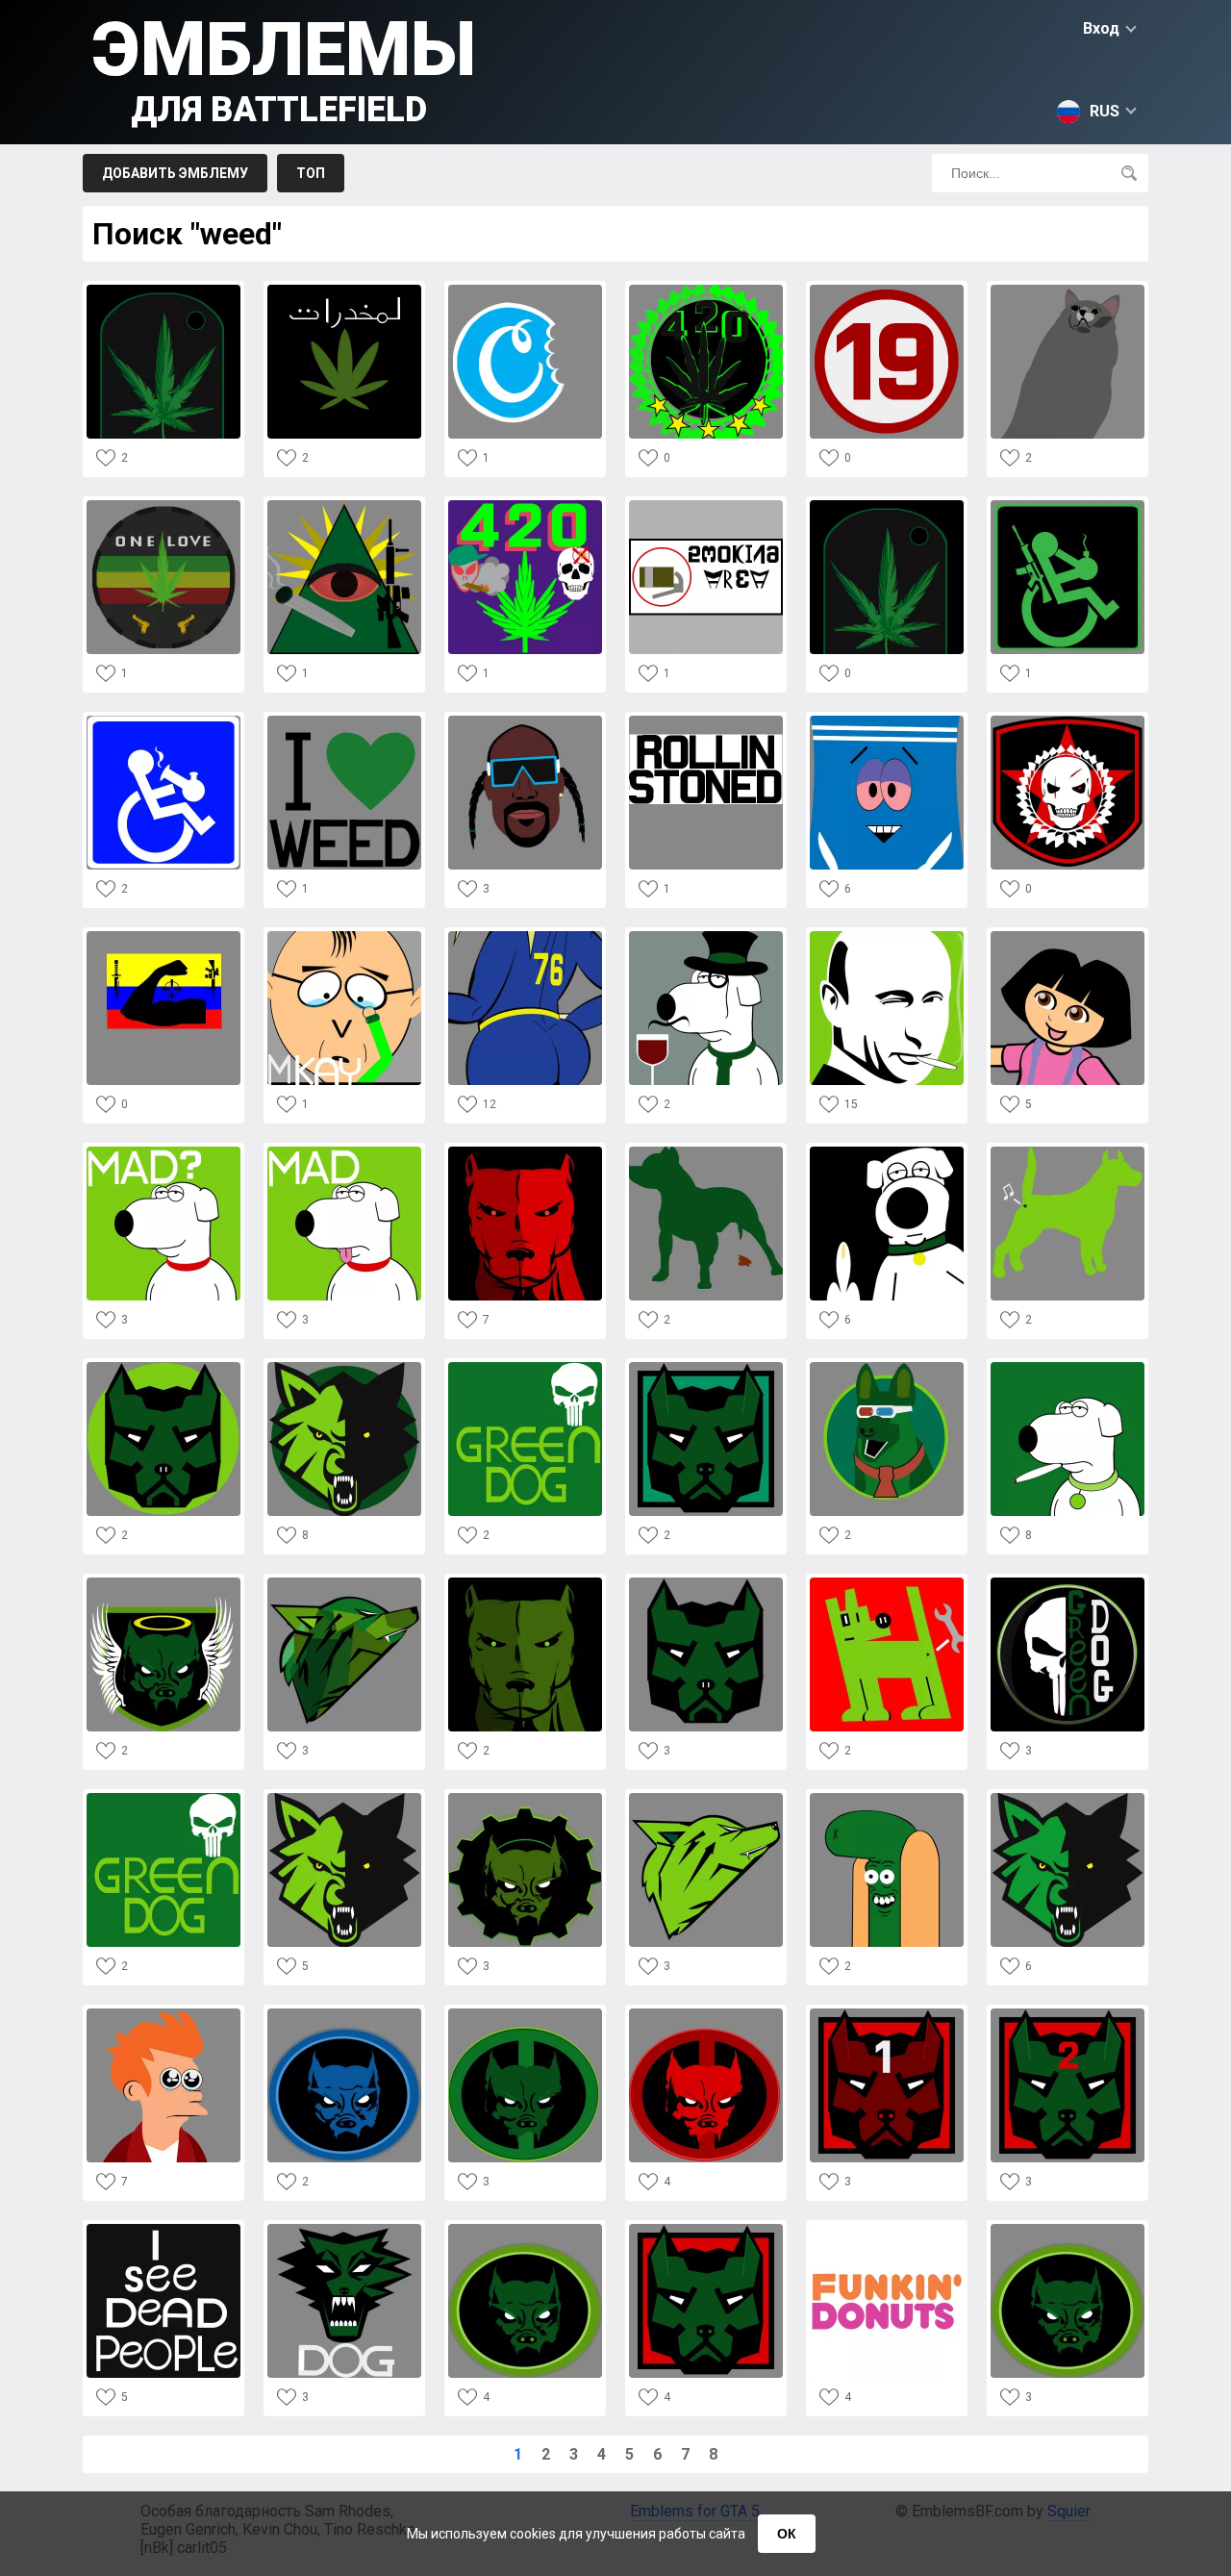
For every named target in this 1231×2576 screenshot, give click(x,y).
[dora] (1068, 936)
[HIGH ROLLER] (1068, 505)
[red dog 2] (1068, 2014)
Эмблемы (284, 68)
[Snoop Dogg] (525, 721)
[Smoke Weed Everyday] (525, 505)
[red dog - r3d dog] (525, 1152)
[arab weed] (344, 290)
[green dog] (706, 936)
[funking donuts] (887, 2229)
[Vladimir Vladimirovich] (887, 936)
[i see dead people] (163, 2229)
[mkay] (344, 936)
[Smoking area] (706, 505)
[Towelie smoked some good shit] (887, 721)
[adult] (887, 290)
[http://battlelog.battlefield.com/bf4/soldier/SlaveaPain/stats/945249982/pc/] (163, 721)
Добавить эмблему (175, 173)
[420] (706, 290)
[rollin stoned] (706, 721)
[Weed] (887, 505)
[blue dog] (344, 2014)
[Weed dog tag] (163, 290)
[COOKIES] (525, 290)
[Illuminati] (344, 505)
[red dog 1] (887, 2014)
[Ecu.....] (163, 936)
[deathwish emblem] (1068, 721)
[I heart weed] (344, 721)
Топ (311, 173)
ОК (787, 2534)
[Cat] (1068, 290)
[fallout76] (525, 936)
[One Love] (163, 505)
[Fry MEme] (163, 2014)
